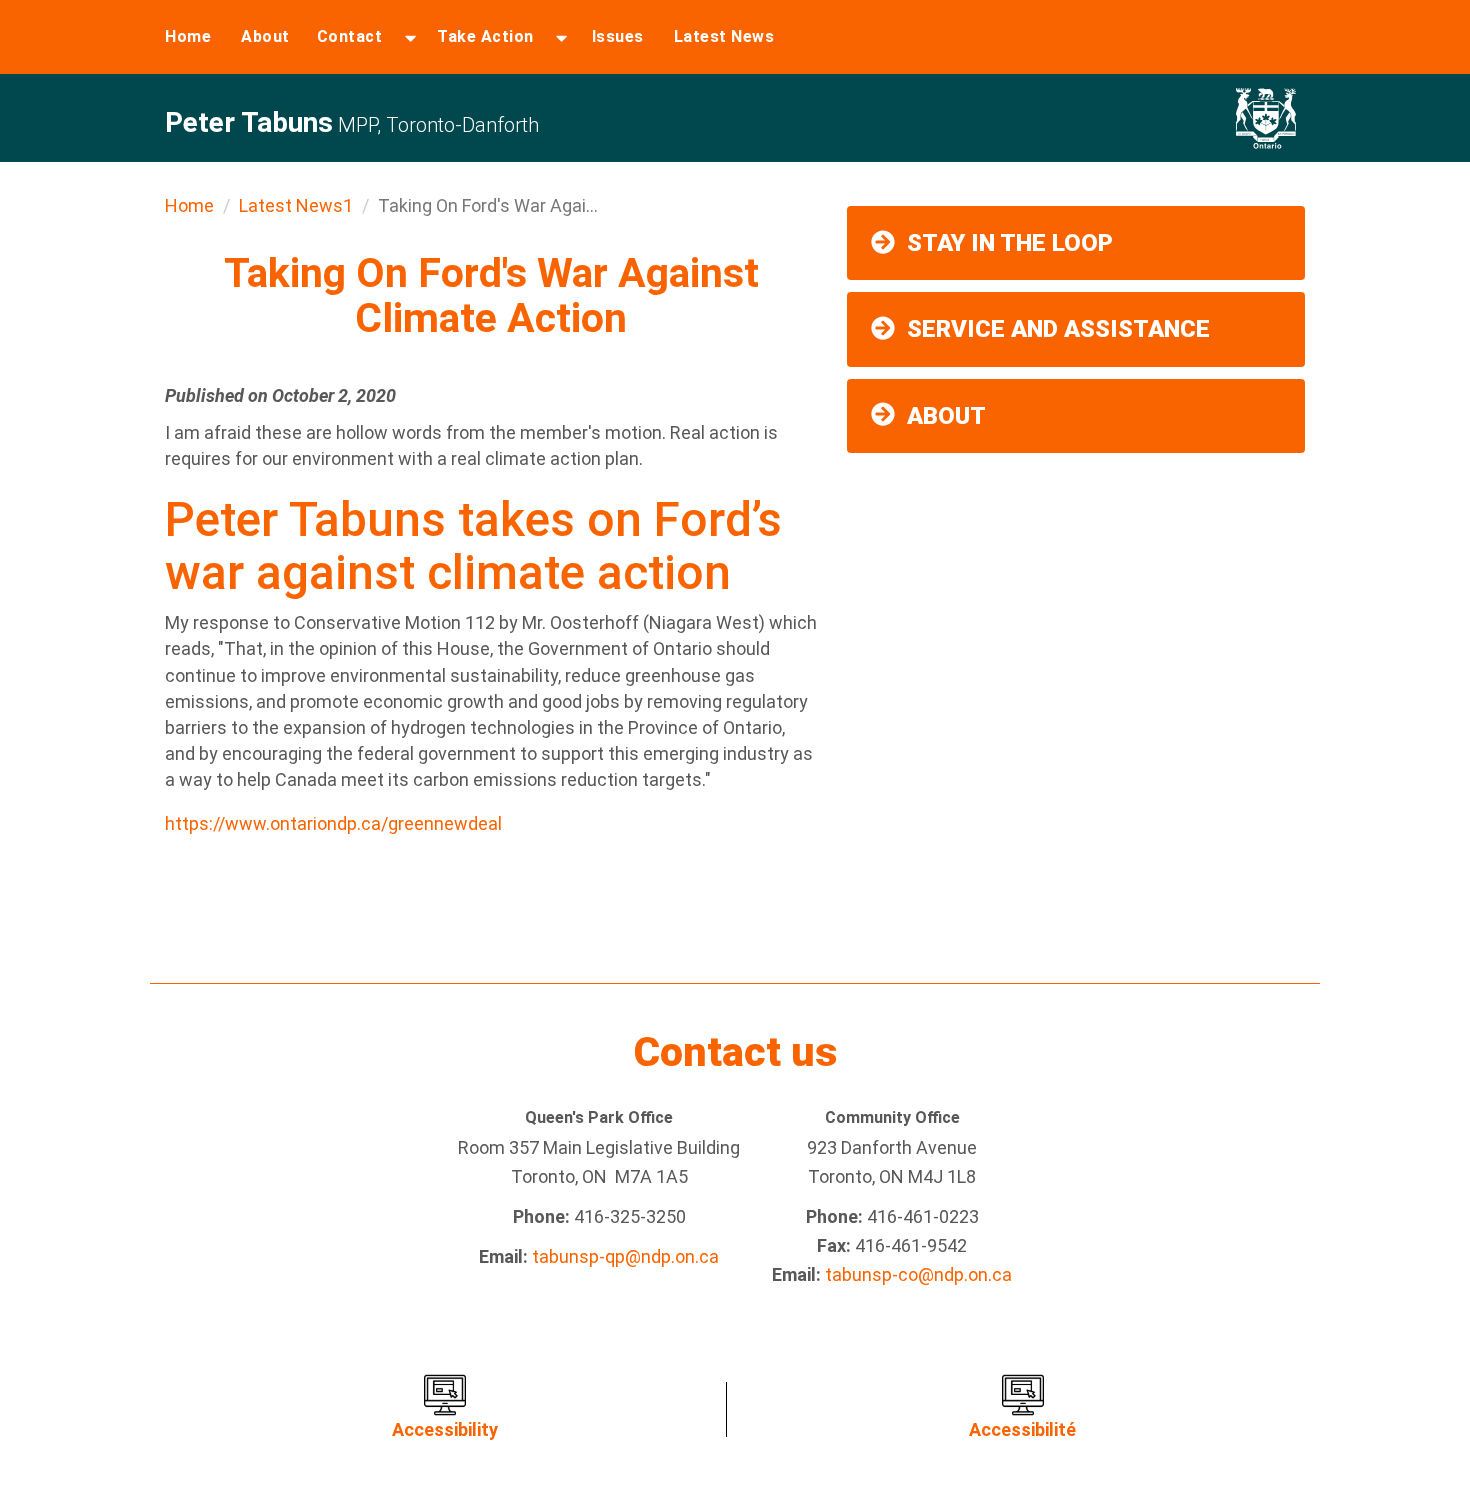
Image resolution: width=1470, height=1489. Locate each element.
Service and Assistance (1058, 329)
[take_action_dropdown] (561, 37)
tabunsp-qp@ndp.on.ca (625, 1256)
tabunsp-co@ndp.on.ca (918, 1274)
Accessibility (445, 1429)
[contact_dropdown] (410, 37)
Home (188, 36)
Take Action (485, 36)
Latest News (724, 36)
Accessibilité (1022, 1429)
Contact (350, 36)
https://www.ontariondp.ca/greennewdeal (333, 823)
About (265, 36)
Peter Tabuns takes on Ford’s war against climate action (473, 546)
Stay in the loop (1010, 243)
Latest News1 (296, 205)
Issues (618, 36)
